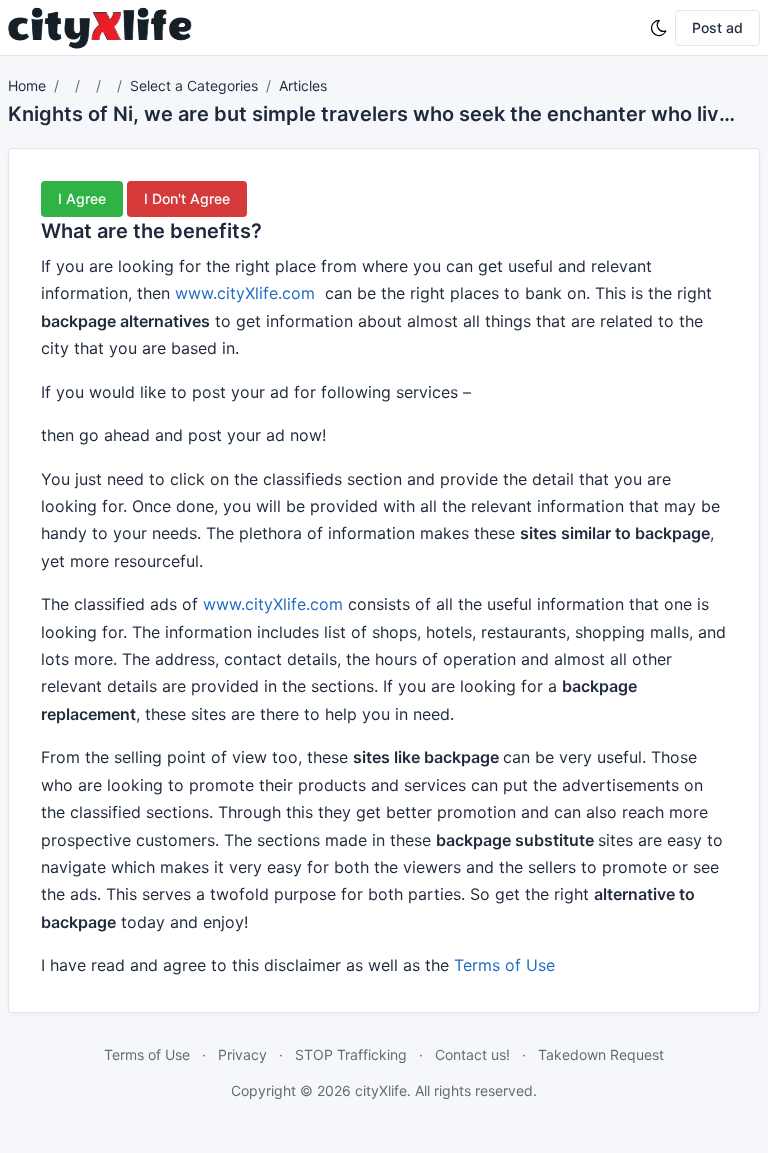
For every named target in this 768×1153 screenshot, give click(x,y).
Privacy (242, 1054)
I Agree (82, 198)
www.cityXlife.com (245, 293)
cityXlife (381, 1090)
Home (27, 85)
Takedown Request (601, 1054)
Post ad (717, 27)
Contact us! (472, 1054)
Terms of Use (504, 965)
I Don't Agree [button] (187, 198)
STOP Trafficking (351, 1054)
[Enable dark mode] (659, 28)
